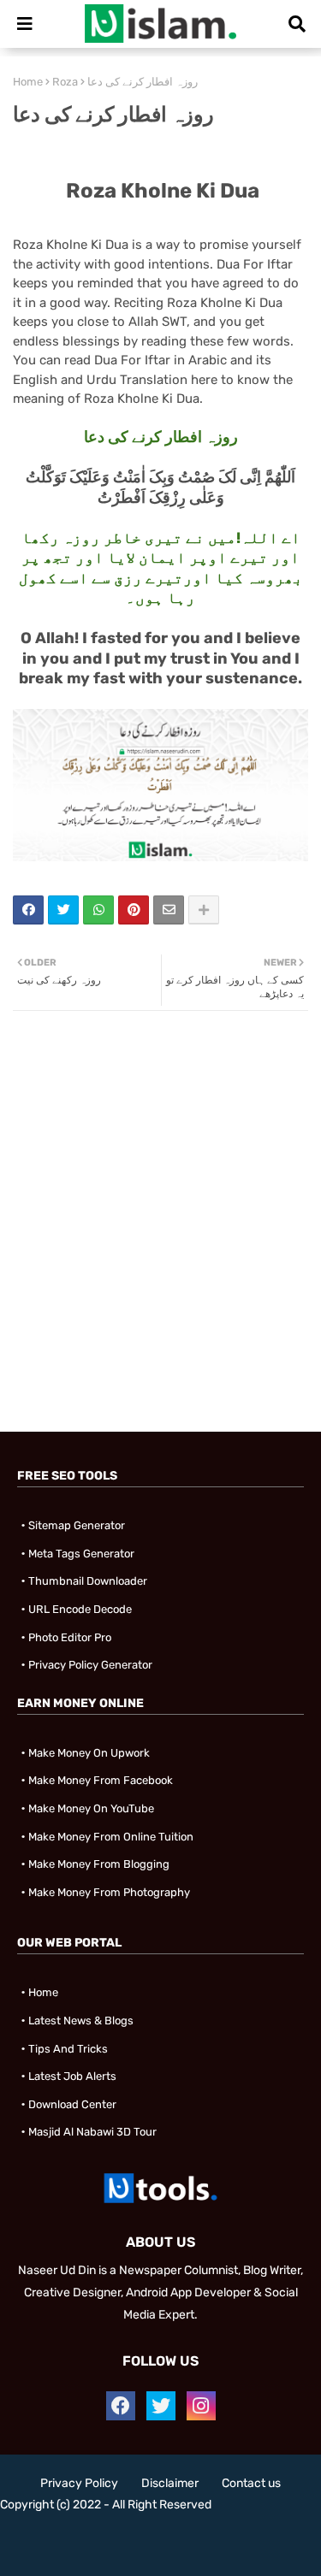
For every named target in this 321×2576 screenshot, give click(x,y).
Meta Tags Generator (81, 1554)
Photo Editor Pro (70, 1637)
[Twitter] (63, 910)
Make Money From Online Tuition (111, 1837)
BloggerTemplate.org (161, 2550)
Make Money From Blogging (99, 1864)
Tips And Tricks (68, 2049)
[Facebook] (28, 910)
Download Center (72, 2104)
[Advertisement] (160, 1267)
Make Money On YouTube (91, 1808)
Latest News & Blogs (81, 2021)
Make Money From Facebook (101, 1780)
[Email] (169, 910)
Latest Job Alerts (72, 2076)
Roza (65, 82)
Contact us (251, 2483)
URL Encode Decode (80, 1609)
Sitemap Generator (77, 1525)
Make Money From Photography (109, 1892)
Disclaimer (170, 2483)
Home (28, 82)
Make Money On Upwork (89, 1753)
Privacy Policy (79, 2483)
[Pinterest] (134, 910)
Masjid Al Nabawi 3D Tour (92, 2132)
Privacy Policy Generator (90, 1665)
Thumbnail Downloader (88, 1581)
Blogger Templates (152, 2534)
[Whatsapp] (98, 910)
